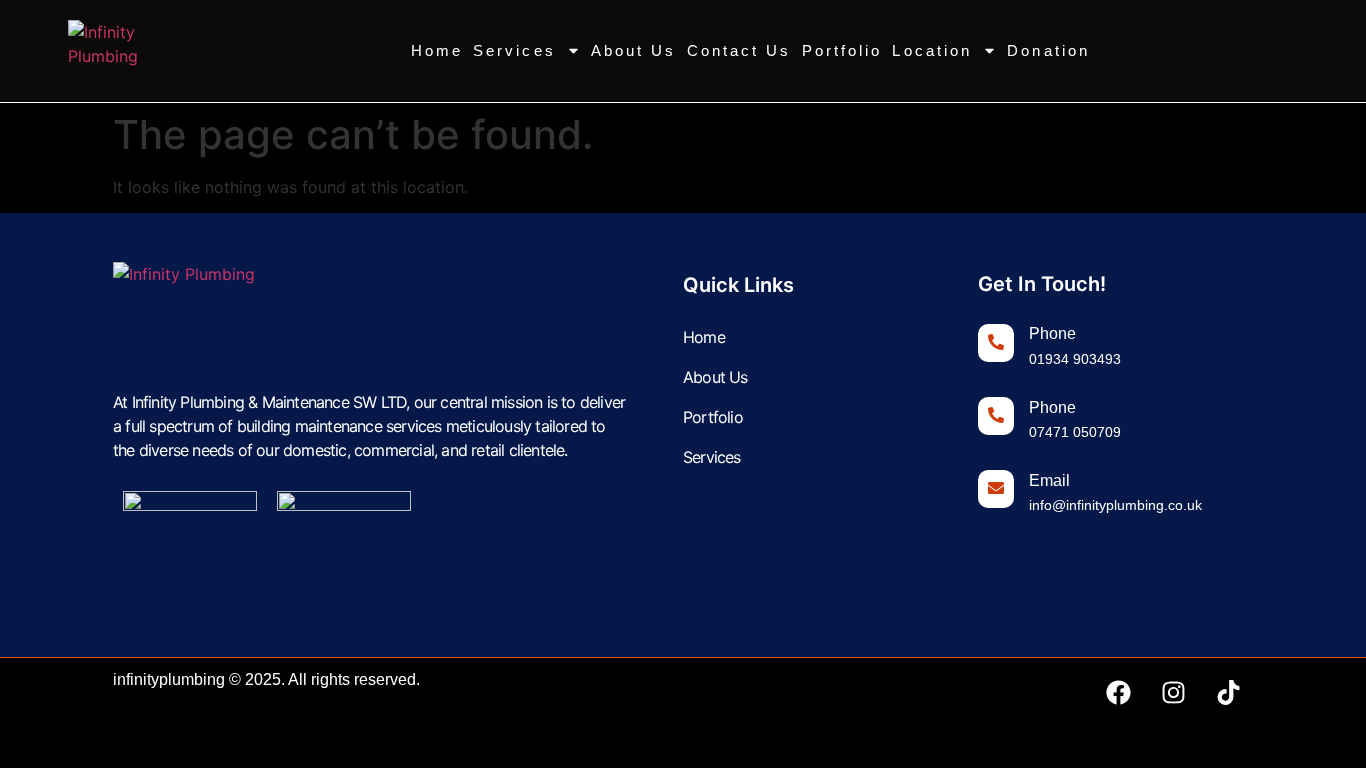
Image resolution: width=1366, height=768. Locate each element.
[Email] (996, 489)
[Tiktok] (1228, 693)
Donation (1048, 50)
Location (932, 50)
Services (514, 50)
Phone (1052, 333)
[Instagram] (1173, 693)
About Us (634, 50)
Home (437, 50)
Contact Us (739, 50)
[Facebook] (1118, 693)
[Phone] (996, 343)
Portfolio (842, 50)
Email (1049, 480)
